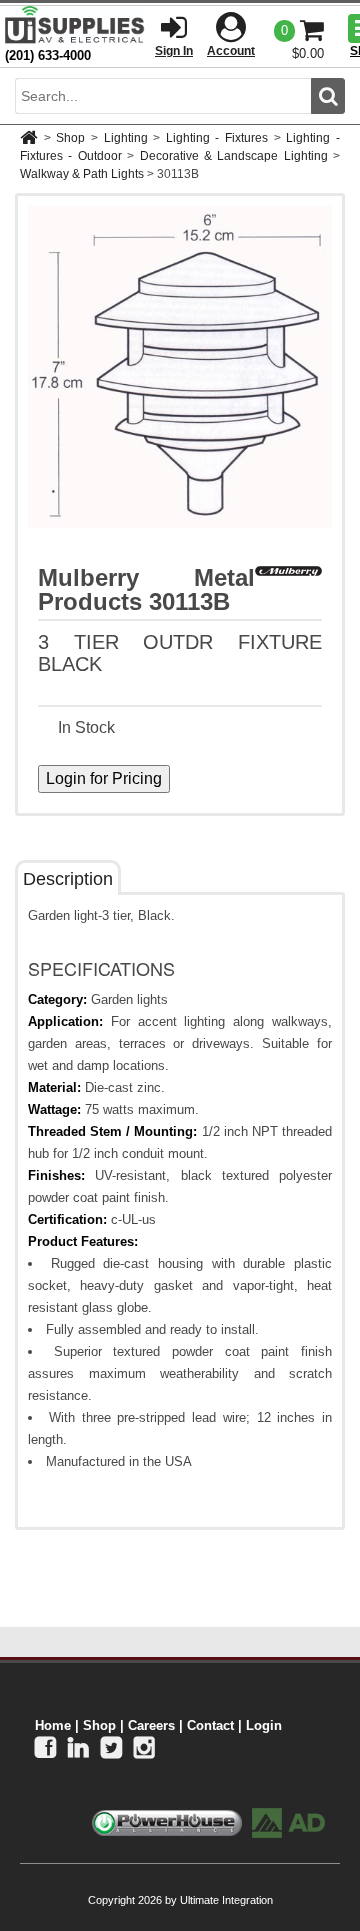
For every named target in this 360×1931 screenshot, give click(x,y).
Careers (151, 1725)
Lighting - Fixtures (217, 138)
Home (53, 1725)
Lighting (126, 138)
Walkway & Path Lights (82, 174)
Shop (70, 138)
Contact (210, 1725)
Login (264, 1725)
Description (68, 879)
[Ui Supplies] (75, 24)
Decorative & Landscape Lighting (234, 156)
